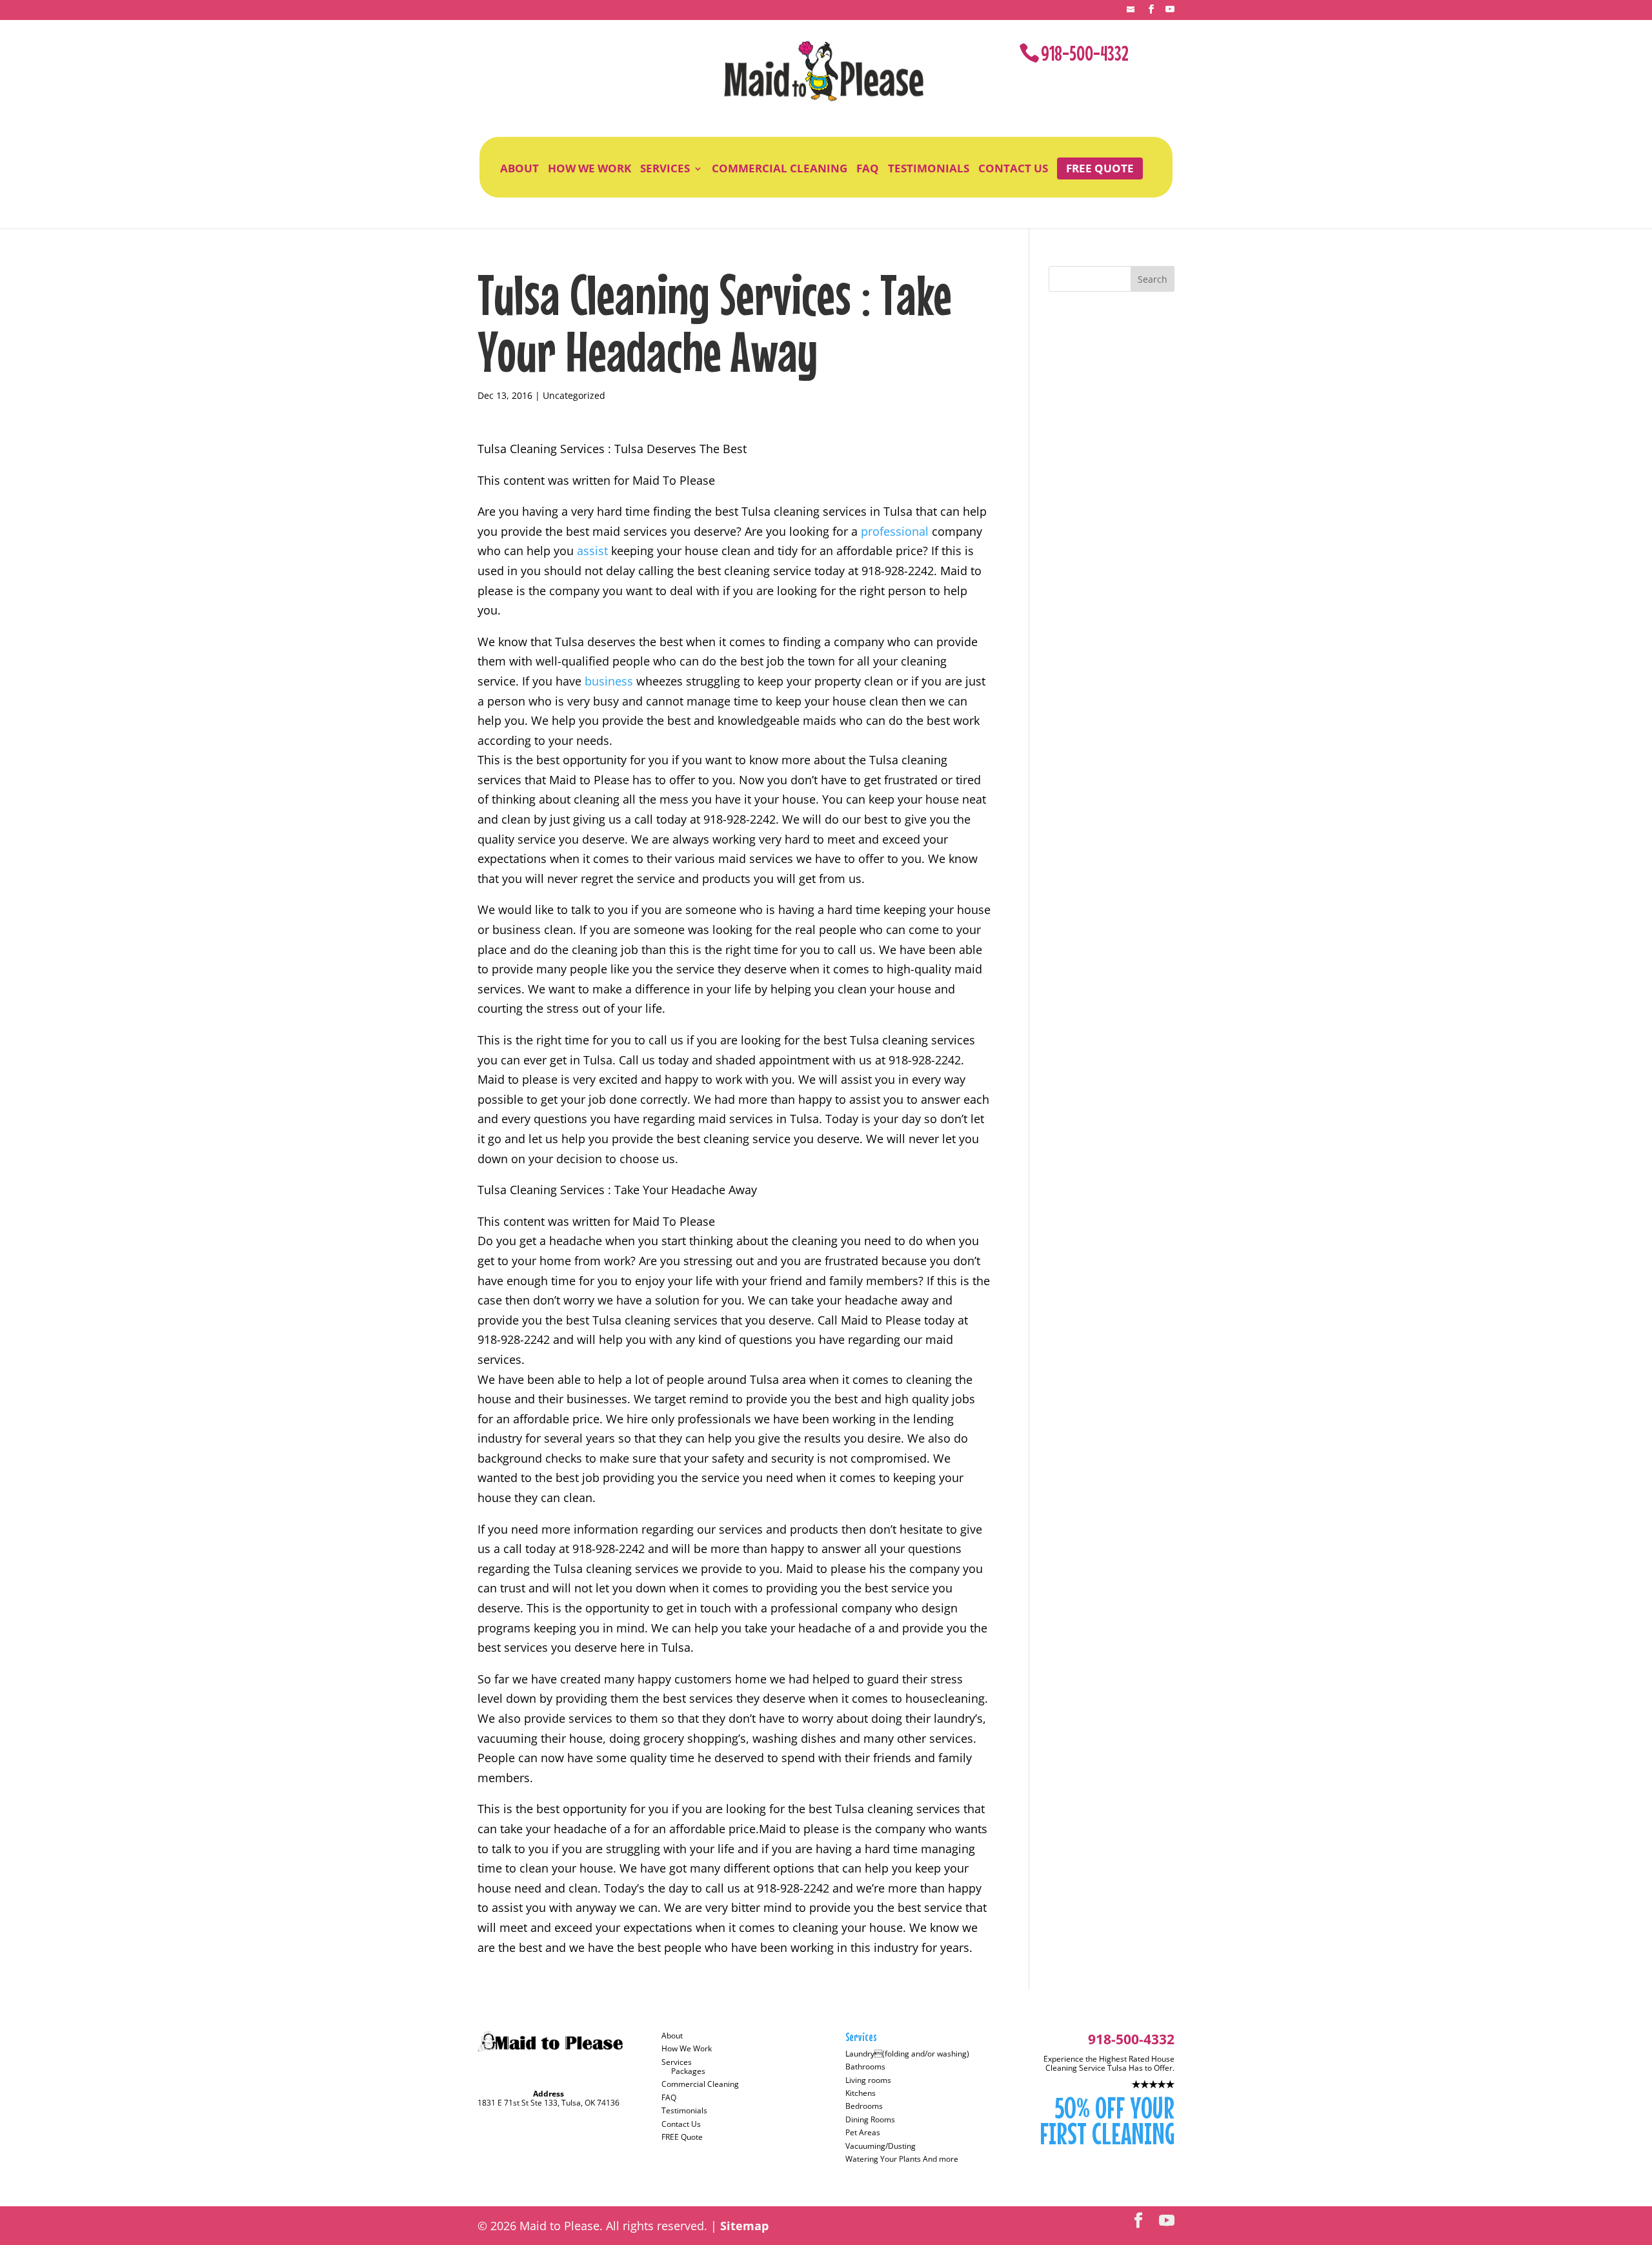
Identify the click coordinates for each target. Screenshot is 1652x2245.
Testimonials (929, 168)
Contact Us (1013, 168)
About (519, 168)
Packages (688, 2071)
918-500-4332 (1085, 53)
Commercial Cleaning (780, 168)
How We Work (589, 168)
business (610, 681)
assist (594, 551)
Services (665, 168)
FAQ (868, 168)
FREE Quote (1100, 168)
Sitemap (744, 2226)
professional (896, 531)
